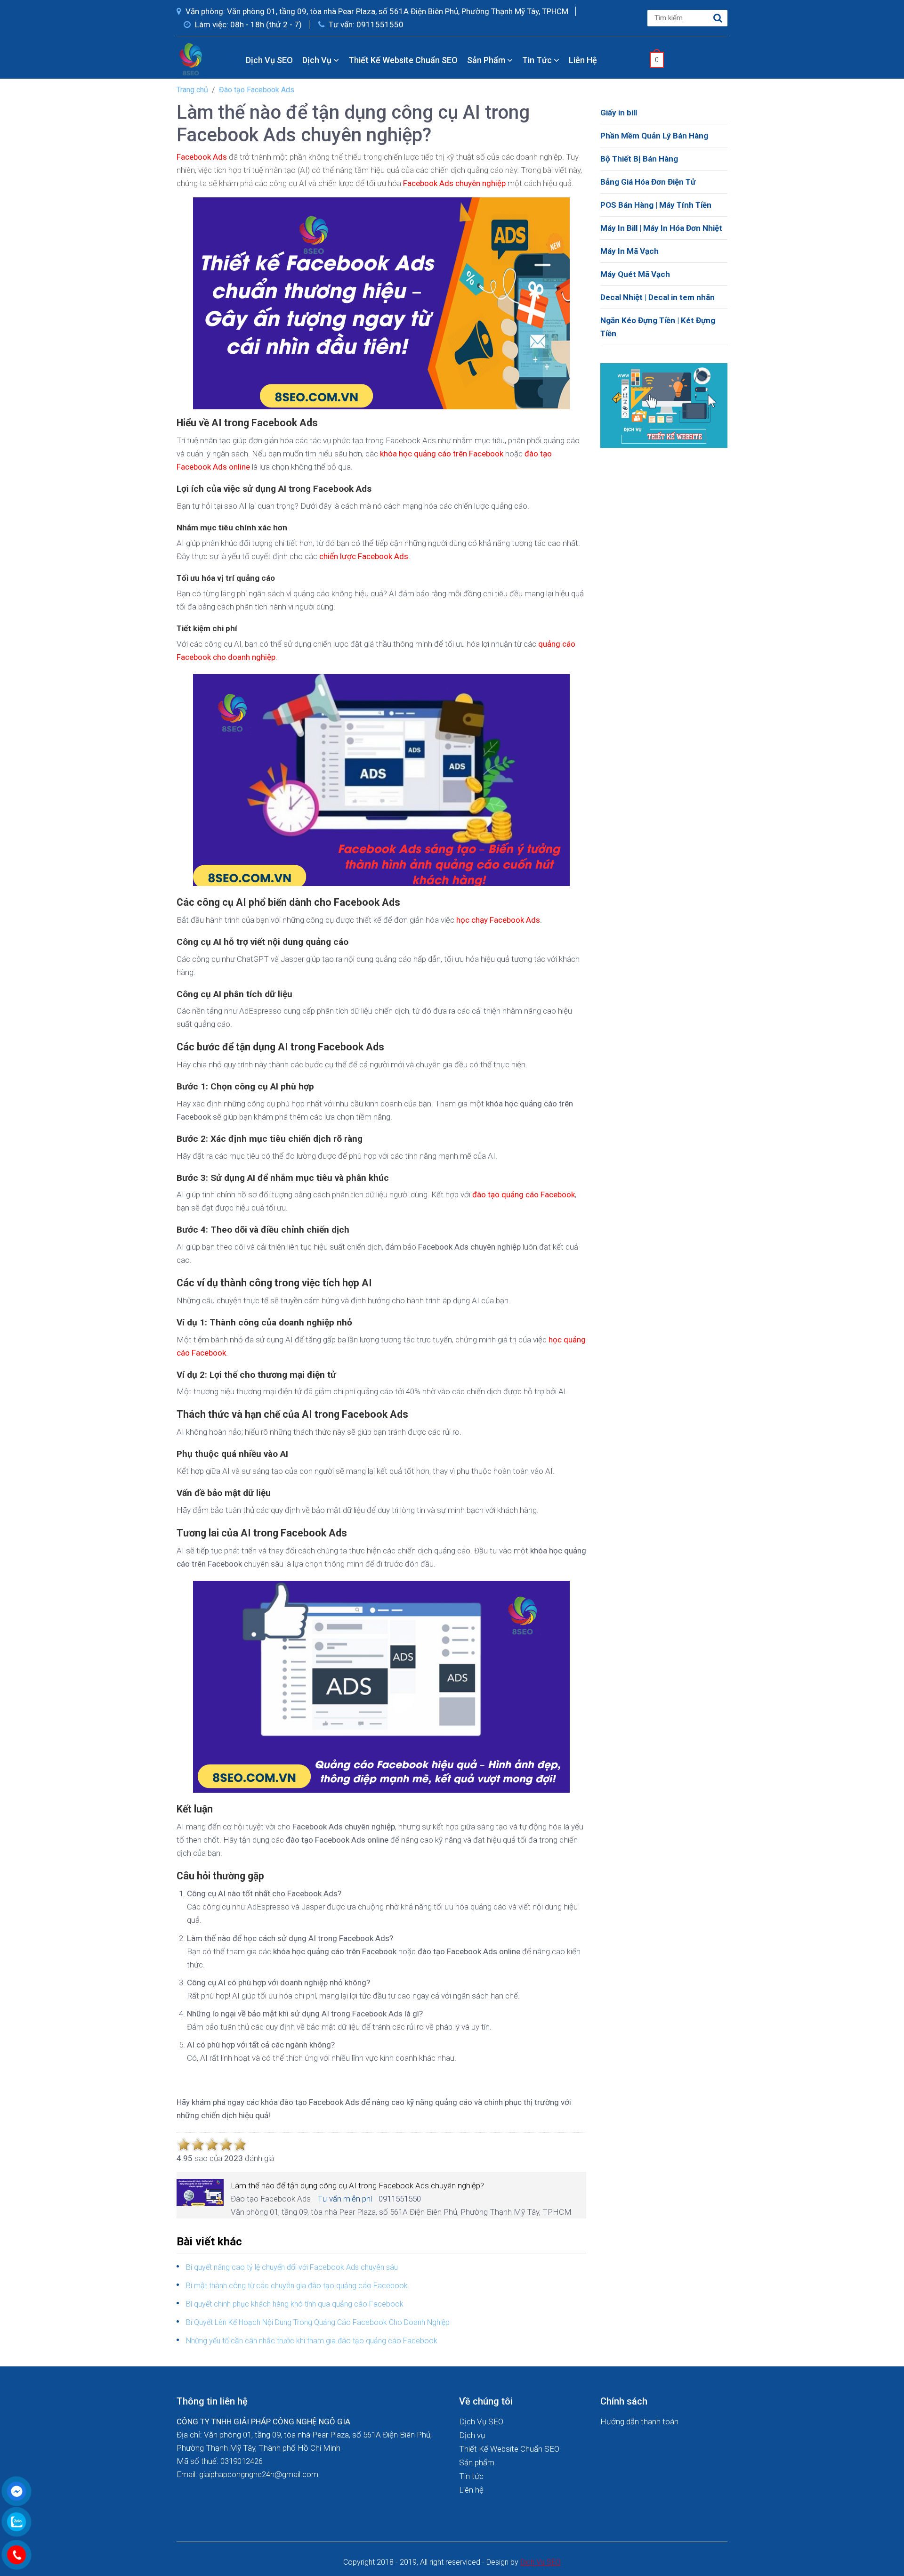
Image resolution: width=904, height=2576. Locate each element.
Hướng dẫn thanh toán (639, 2422)
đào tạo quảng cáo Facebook (524, 1195)
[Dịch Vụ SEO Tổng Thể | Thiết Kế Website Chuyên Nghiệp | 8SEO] (193, 59)
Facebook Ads (202, 157)
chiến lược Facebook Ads (364, 556)
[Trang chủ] (232, 60)
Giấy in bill (619, 113)
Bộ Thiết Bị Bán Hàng (639, 159)
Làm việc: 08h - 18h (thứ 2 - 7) (247, 24)
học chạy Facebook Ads (498, 920)
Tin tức (538, 60)
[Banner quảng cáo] (664, 405)
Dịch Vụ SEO (269, 60)
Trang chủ (192, 90)
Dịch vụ (318, 60)
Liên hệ (583, 60)
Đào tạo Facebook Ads (257, 90)
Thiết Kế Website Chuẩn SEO (403, 60)
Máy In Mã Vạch (630, 251)
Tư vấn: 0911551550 (365, 24)
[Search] (718, 18)
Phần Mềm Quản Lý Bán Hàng (654, 136)
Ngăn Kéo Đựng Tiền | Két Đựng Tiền (658, 327)
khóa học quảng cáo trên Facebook (442, 454)
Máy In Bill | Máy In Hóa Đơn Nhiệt (661, 228)
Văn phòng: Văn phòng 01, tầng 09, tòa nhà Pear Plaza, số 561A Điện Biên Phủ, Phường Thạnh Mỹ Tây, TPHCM (376, 11)
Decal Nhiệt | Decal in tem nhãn (658, 297)
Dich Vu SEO (541, 2562)
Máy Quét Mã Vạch (635, 274)
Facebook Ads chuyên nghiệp (454, 183)
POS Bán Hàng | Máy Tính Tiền (656, 205)
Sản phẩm (487, 60)
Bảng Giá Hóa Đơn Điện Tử (648, 182)
